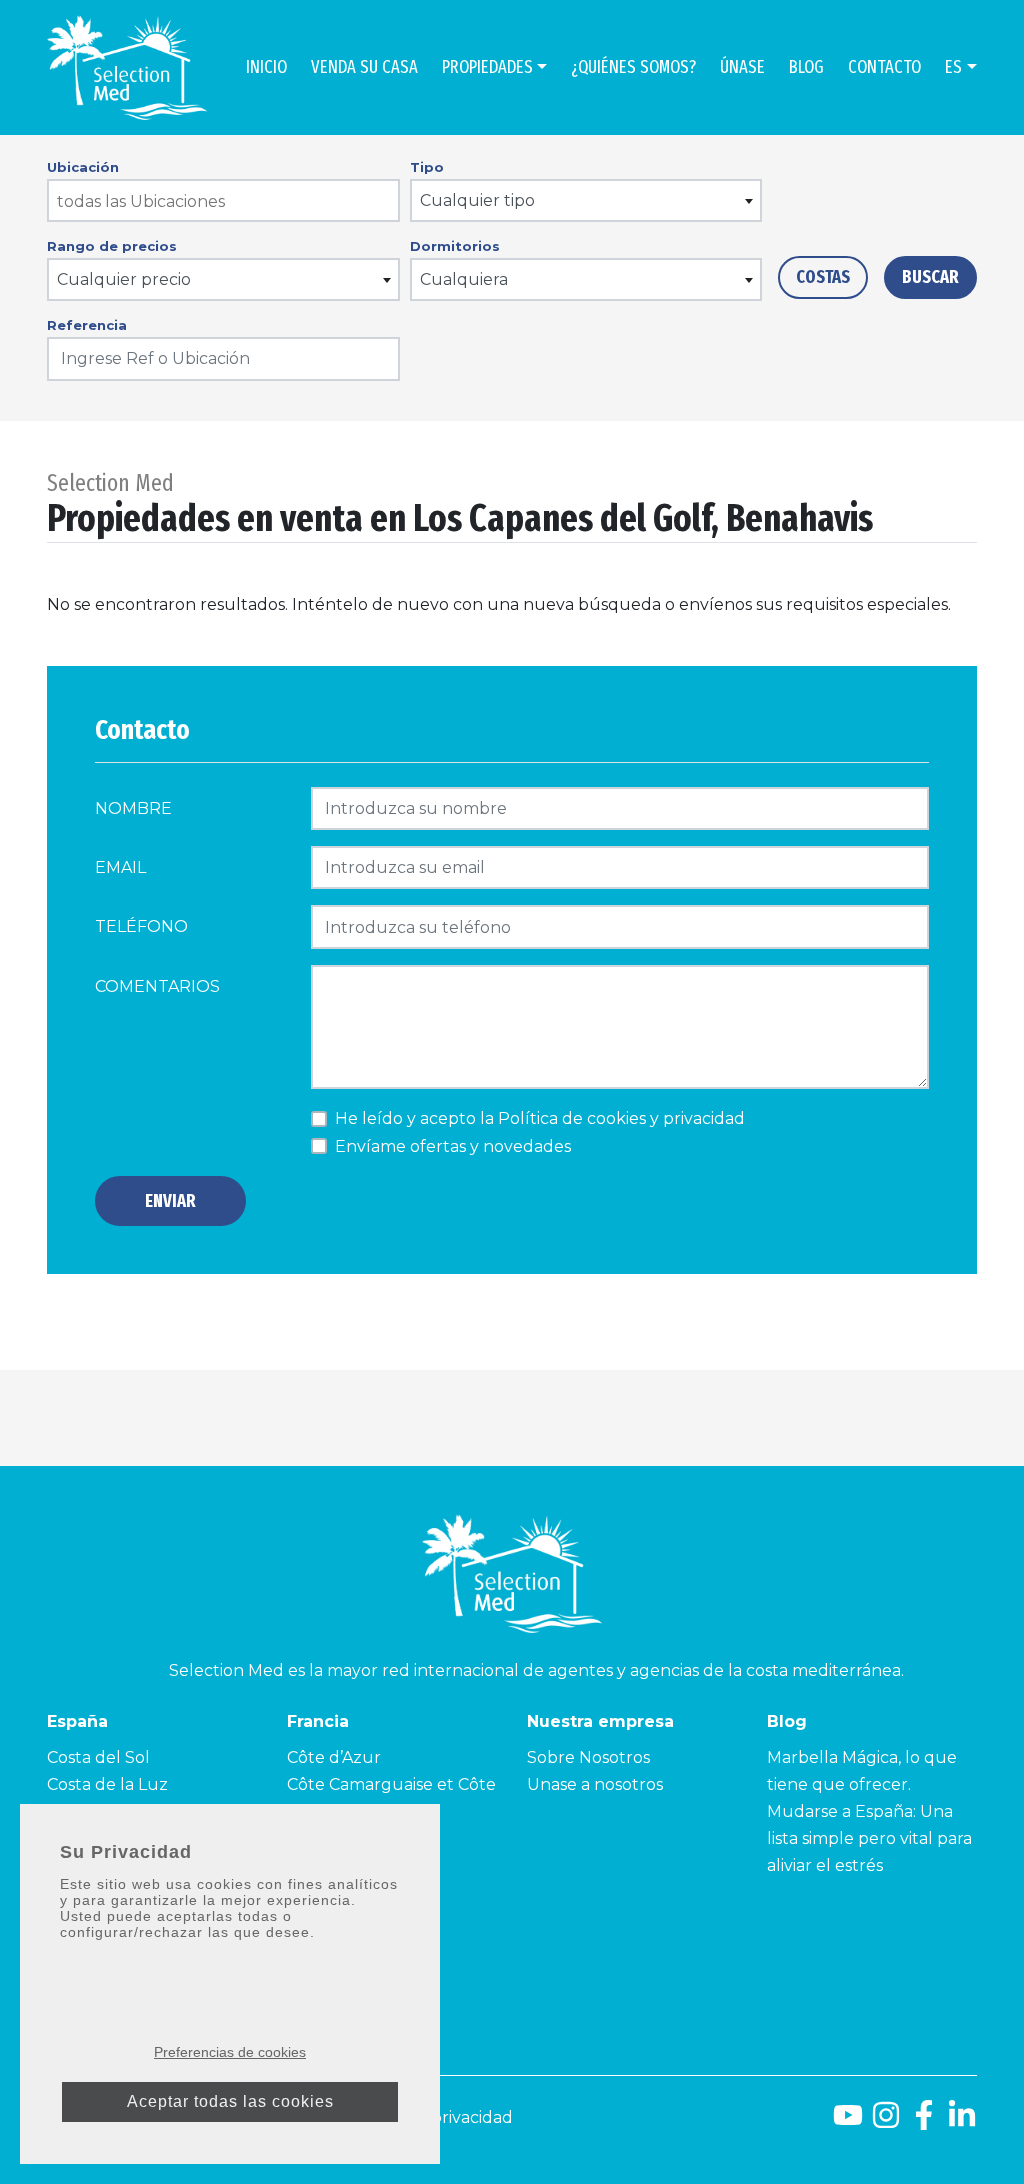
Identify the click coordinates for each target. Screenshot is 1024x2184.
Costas (823, 277)
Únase (742, 67)
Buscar (930, 277)
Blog (806, 67)
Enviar (170, 1201)
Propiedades (487, 67)
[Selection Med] (127, 67)
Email (120, 867)
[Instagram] (886, 2122)
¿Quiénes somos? (633, 67)
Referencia (87, 325)
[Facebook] (924, 2122)
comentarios (157, 986)
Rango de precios (112, 246)
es (953, 67)
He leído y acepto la (540, 1118)
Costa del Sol (98, 1757)
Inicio (266, 67)
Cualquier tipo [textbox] (477, 200)
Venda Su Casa (364, 67)
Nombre (133, 808)
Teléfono (141, 926)
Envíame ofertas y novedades (453, 1146)
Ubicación (83, 167)
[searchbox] (224, 201)
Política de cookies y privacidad (621, 1118)
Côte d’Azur (334, 1757)
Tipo (427, 167)
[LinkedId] (962, 2122)
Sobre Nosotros (588, 1757)
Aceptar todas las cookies (230, 2101)
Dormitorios (455, 246)
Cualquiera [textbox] (464, 279)
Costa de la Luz (107, 1784)
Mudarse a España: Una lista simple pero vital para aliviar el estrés (869, 1838)
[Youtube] (848, 2122)
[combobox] (223, 200)
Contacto (884, 67)
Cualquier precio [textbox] (124, 279)
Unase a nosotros (595, 1784)
